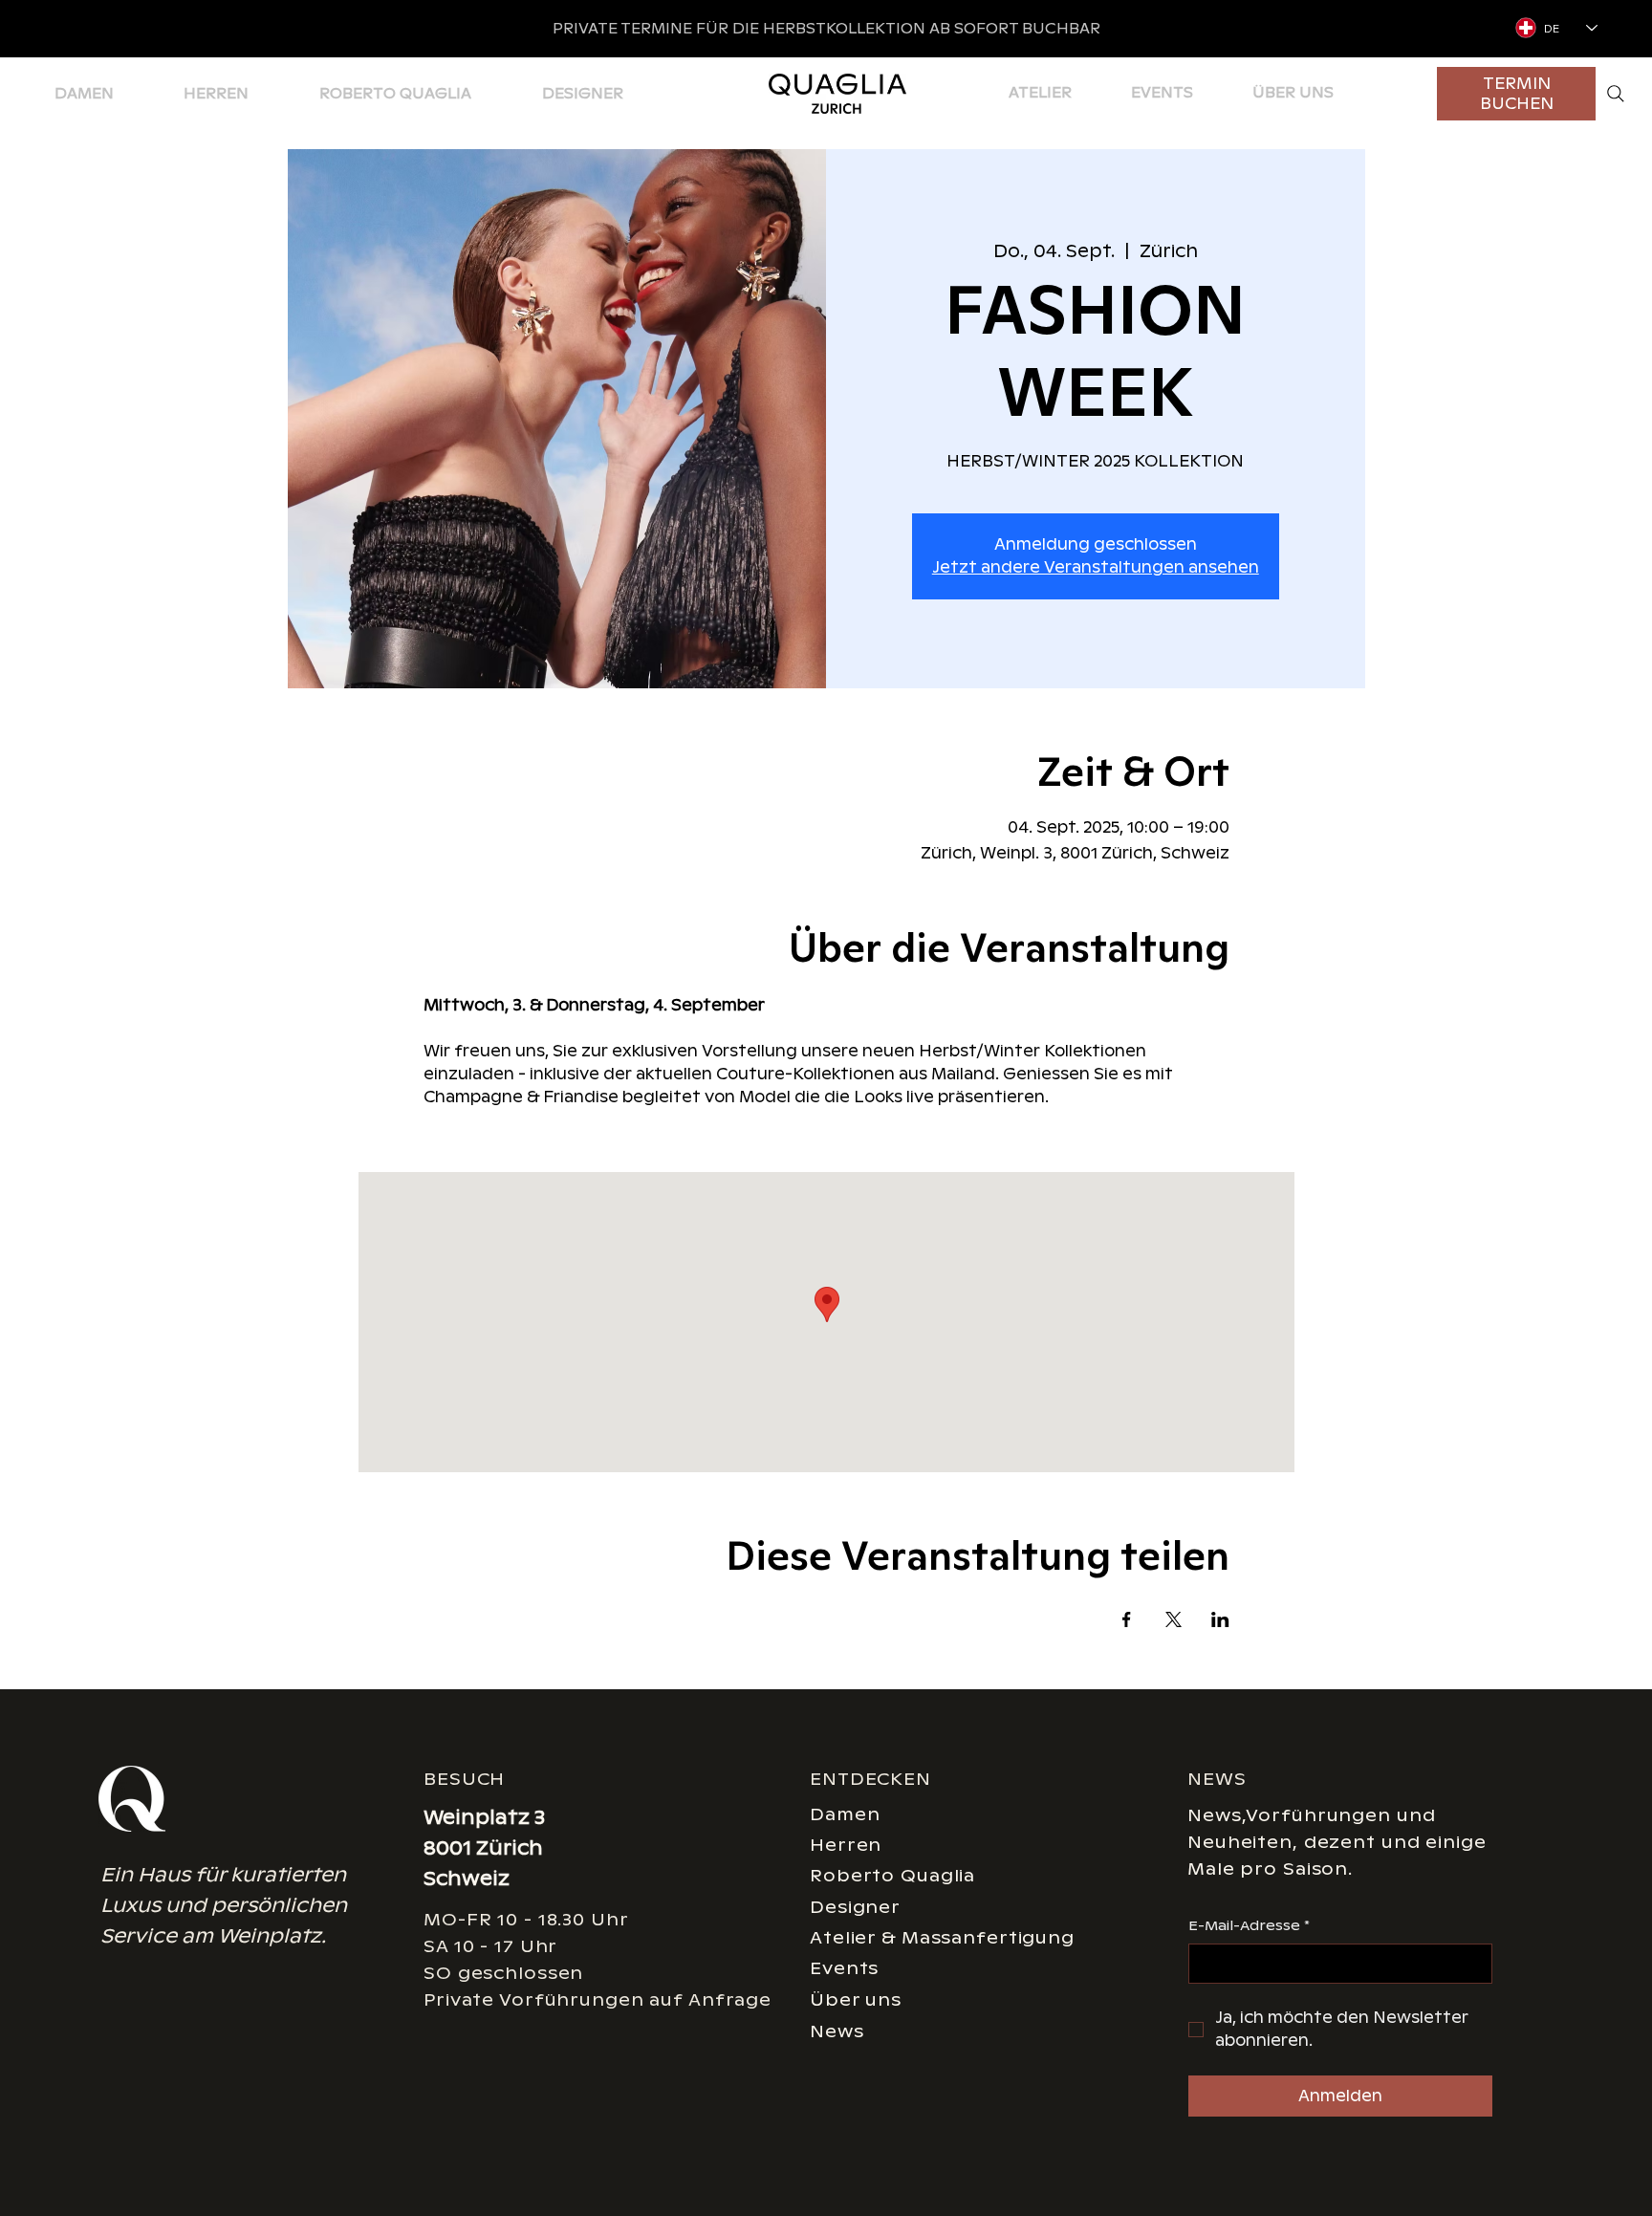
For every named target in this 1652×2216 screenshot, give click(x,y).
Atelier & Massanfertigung (942, 1937)
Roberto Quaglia (892, 1875)
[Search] (1616, 94)
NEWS (1217, 1779)
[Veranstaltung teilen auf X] (1174, 1619)
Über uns (856, 1999)
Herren (846, 1845)
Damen (845, 1814)
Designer (855, 1907)
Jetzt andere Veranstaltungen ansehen (1096, 567)
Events (844, 1968)
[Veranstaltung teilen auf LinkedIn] (1220, 1619)
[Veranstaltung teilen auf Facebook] (1127, 1619)
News (837, 2031)
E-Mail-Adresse (1249, 1925)
